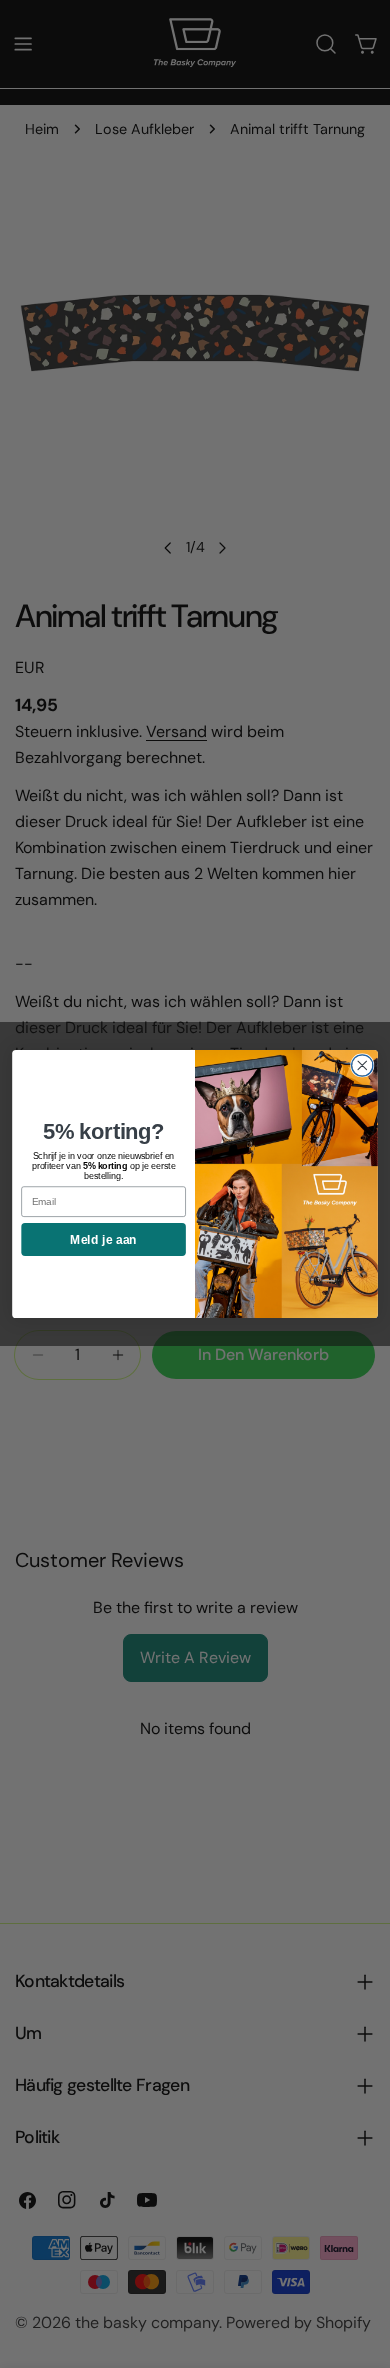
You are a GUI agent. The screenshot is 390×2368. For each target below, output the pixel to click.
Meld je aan (103, 1239)
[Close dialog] (362, 1065)
